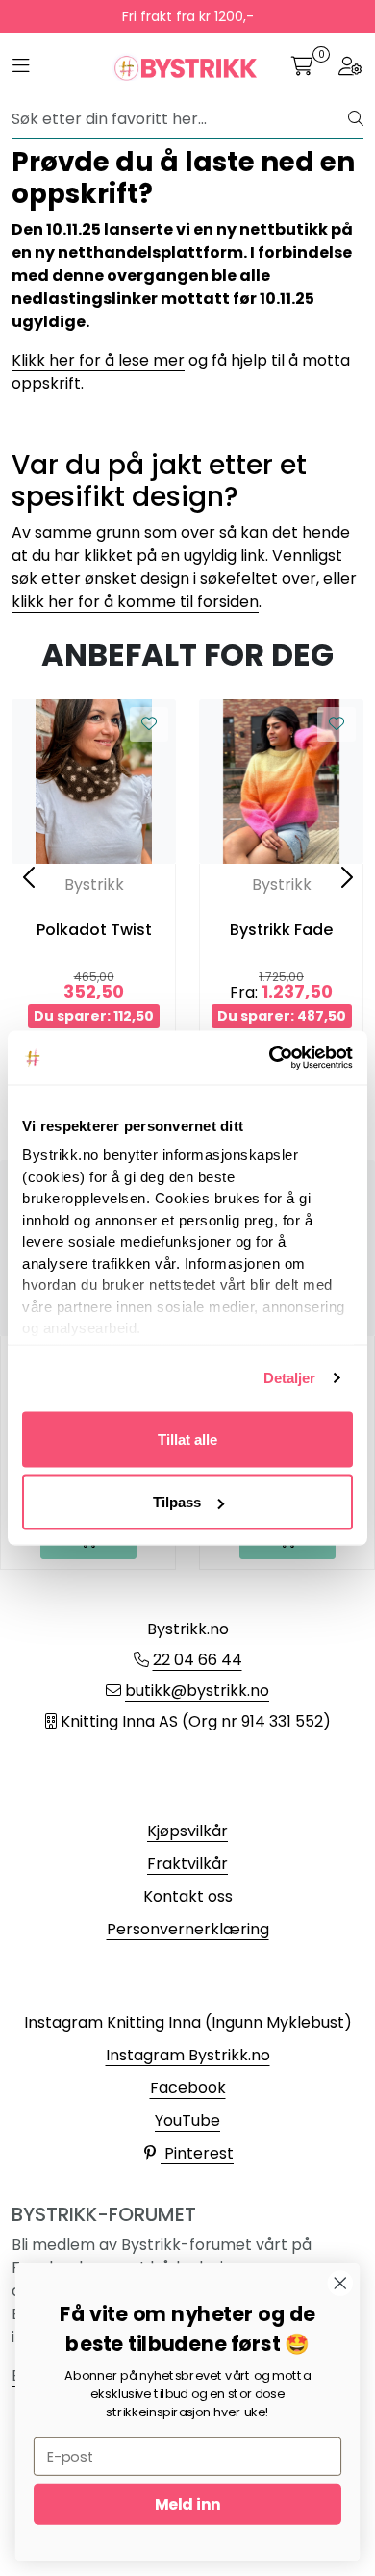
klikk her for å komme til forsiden (135, 602)
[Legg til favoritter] (149, 724)
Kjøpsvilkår (187, 1831)
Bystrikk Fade (281, 930)
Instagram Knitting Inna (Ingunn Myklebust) (188, 2022)
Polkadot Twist (94, 930)
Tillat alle (187, 1439)
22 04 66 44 (198, 1660)
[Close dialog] (340, 2284)
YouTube (187, 2121)
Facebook (188, 2088)
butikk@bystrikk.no (197, 1691)
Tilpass (177, 1502)
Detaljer (290, 1378)
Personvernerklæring (188, 1929)
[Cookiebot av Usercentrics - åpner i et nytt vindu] (270, 1058)
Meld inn (187, 2504)
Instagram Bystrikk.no (188, 2055)
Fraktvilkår (187, 1864)
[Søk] (356, 119)
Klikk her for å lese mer (98, 360)
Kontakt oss (188, 1896)
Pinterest (197, 2153)
